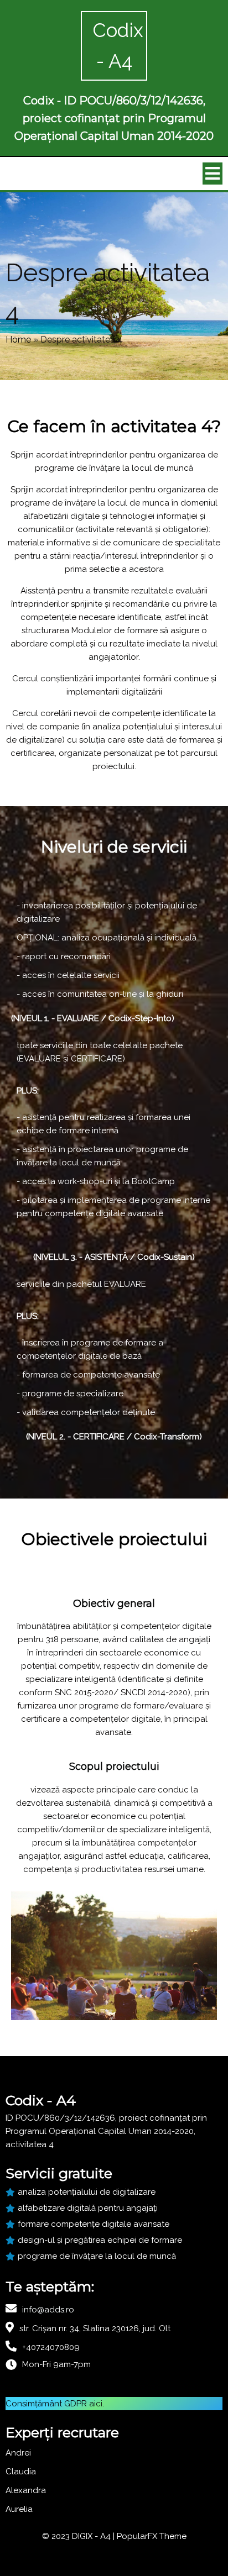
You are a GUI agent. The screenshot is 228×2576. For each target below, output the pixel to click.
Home (18, 340)
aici (96, 2404)
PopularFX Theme (152, 2536)
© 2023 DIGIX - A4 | (79, 2536)
